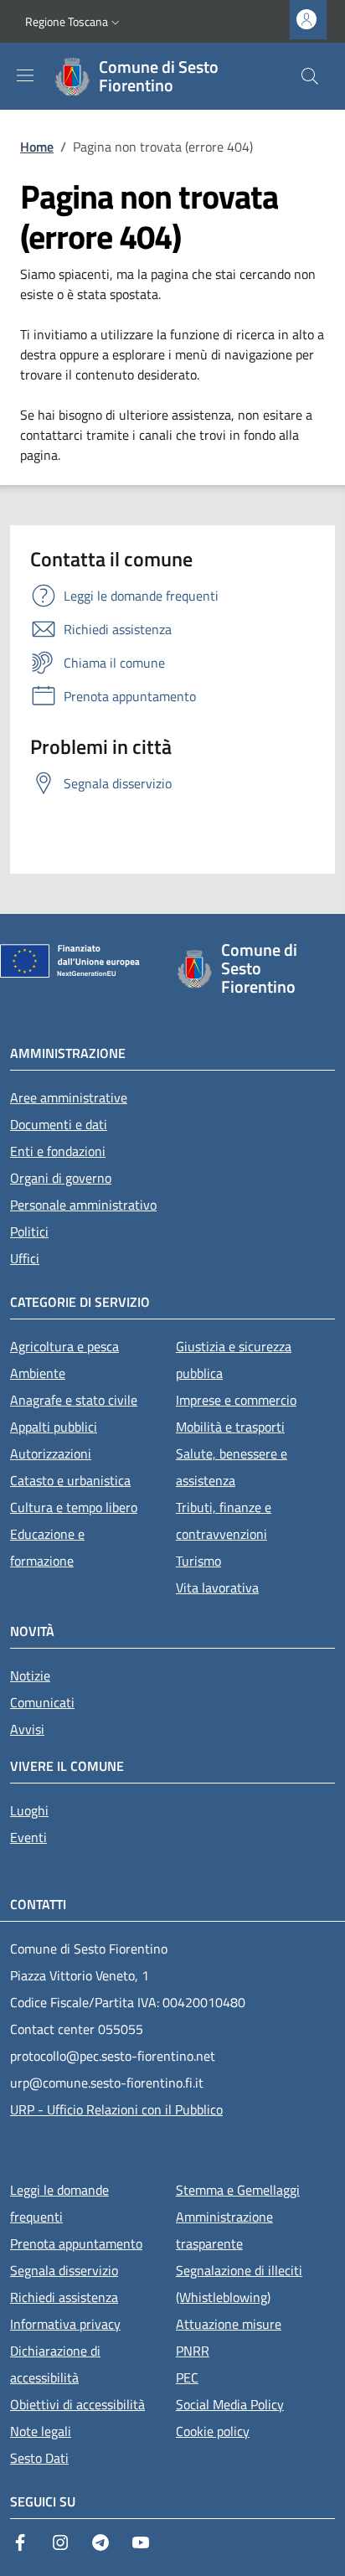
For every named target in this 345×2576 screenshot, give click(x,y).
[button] (74, 22)
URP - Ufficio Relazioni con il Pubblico (116, 2109)
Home (37, 147)
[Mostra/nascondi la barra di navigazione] (25, 75)
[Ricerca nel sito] (310, 76)
